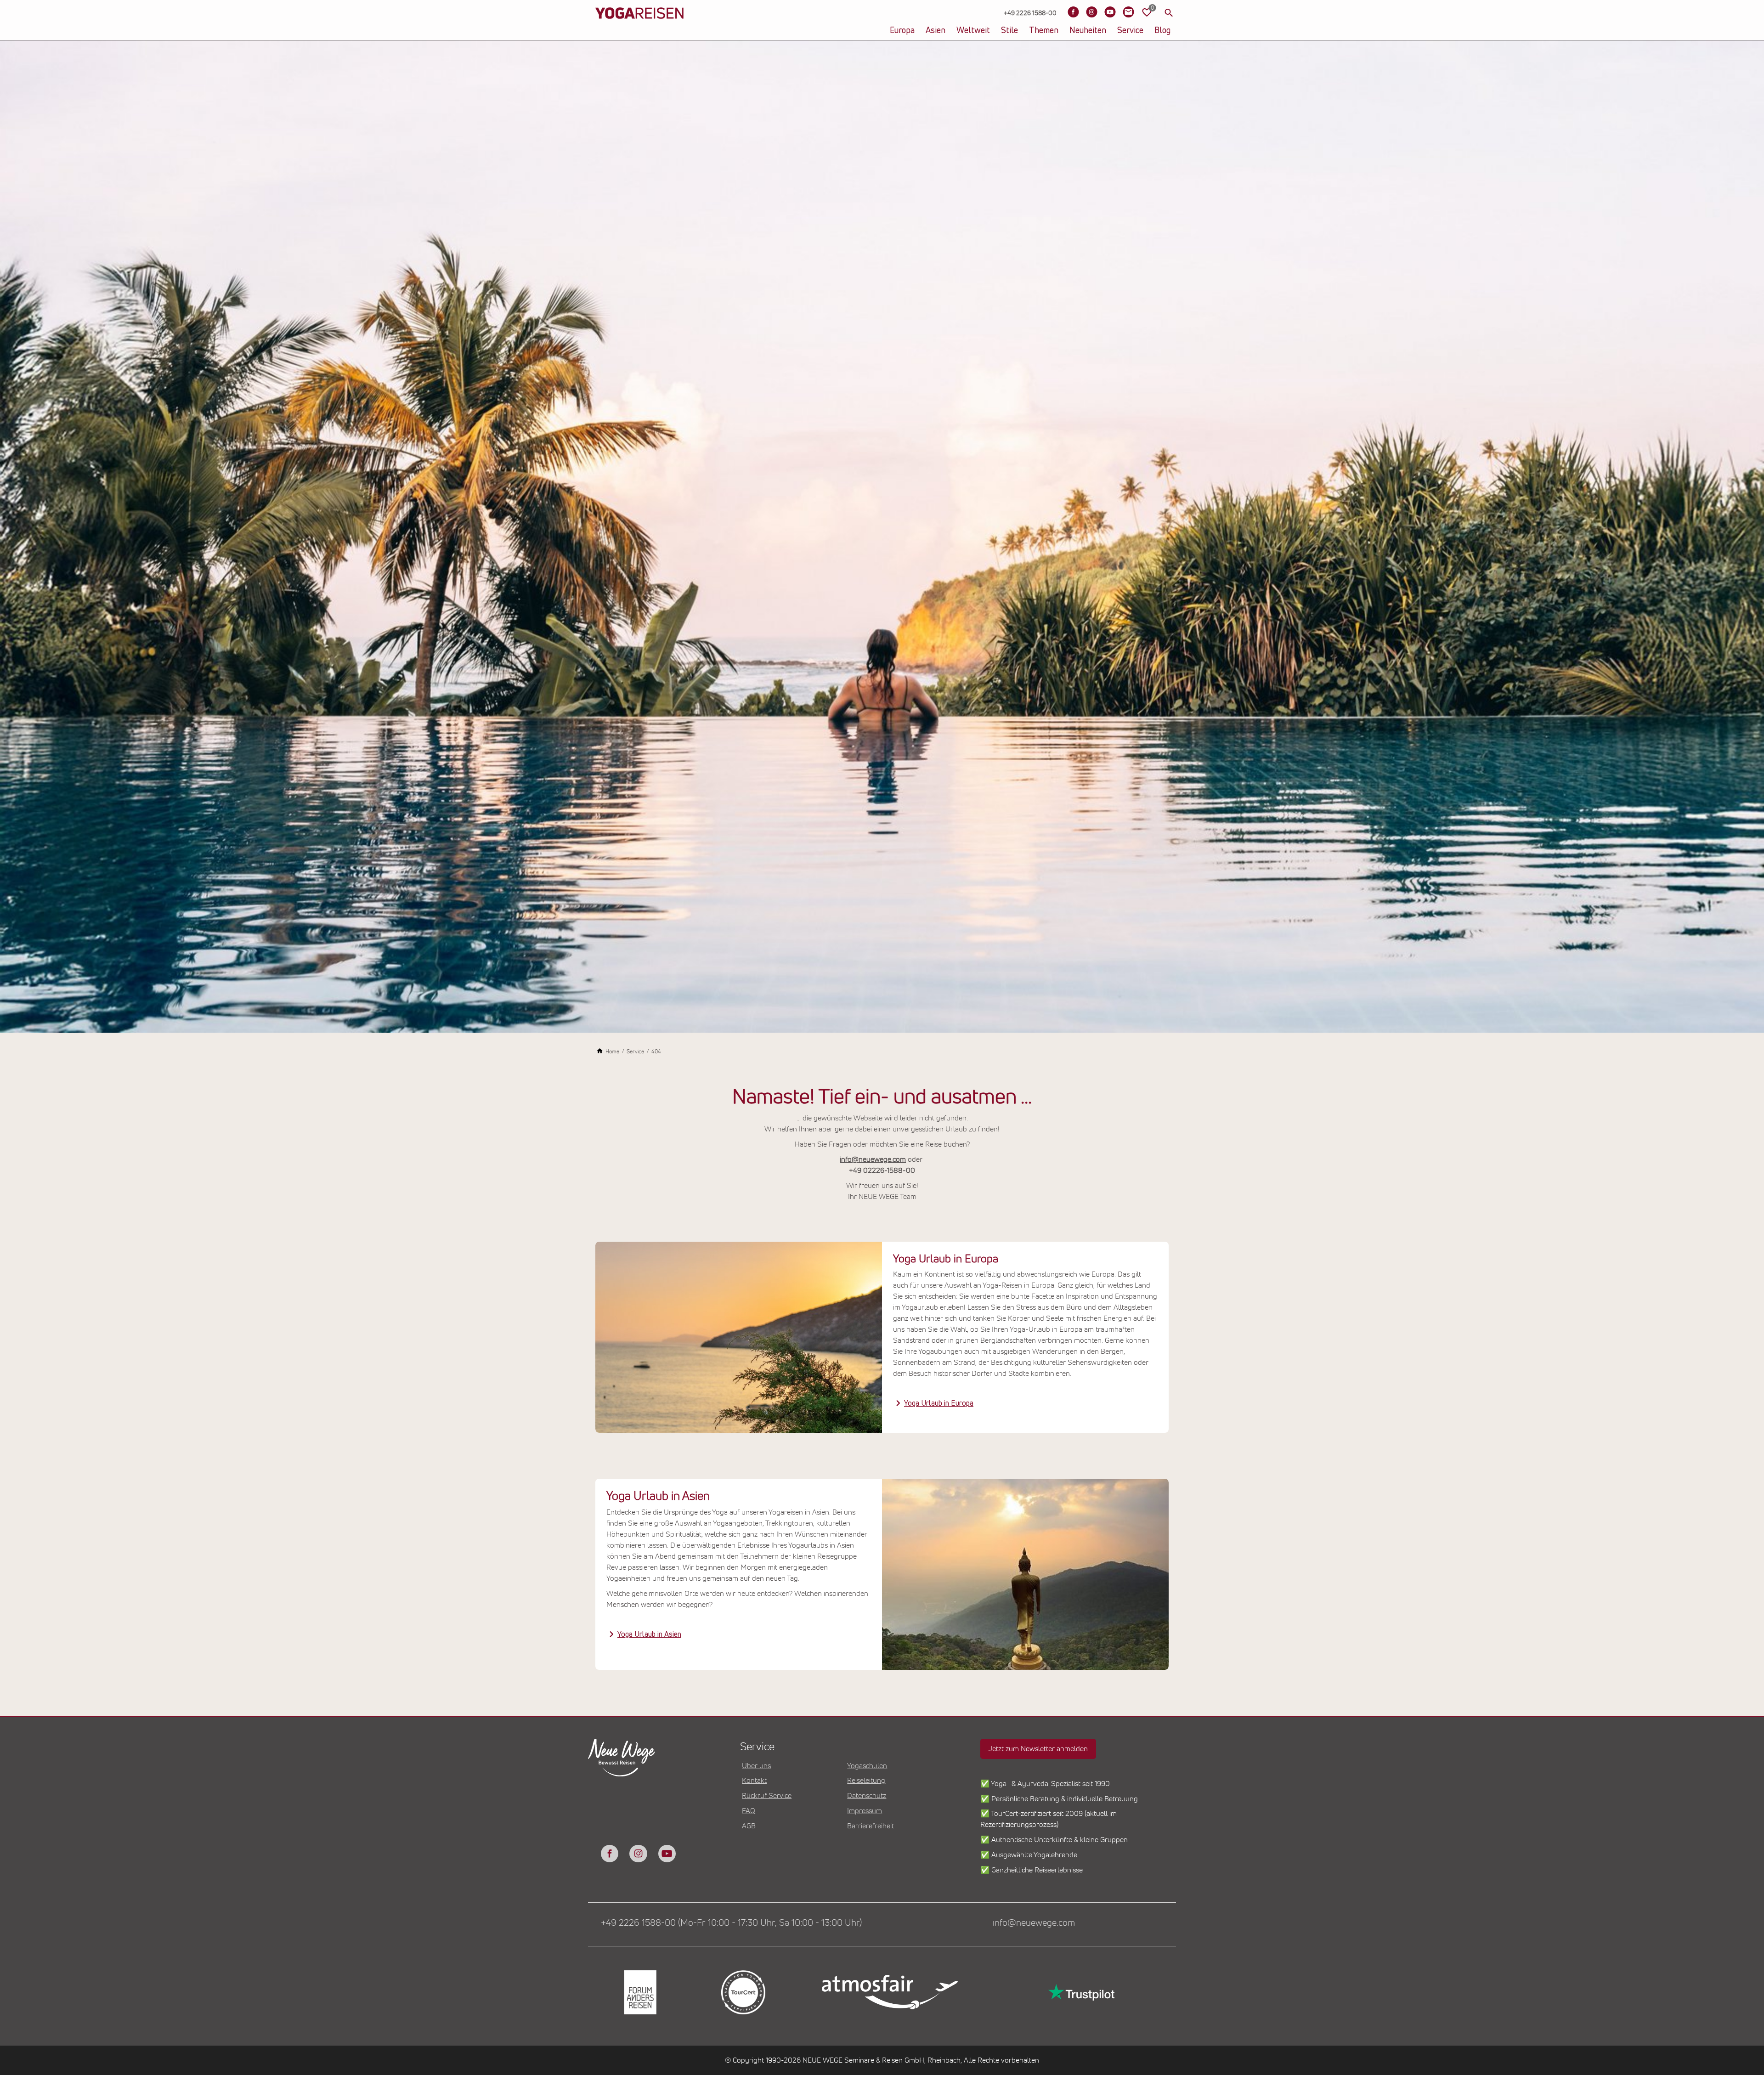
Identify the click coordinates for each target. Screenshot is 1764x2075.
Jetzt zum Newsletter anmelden (1038, 1749)
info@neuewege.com (873, 1159)
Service (1130, 31)
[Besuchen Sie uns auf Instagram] (1091, 12)
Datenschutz (867, 1796)
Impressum (865, 1811)
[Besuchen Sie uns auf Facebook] (1073, 12)
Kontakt (754, 1781)
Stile (1009, 31)
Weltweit (973, 31)
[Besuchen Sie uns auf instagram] (638, 1854)
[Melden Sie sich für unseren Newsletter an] (1128, 12)
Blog (1162, 31)
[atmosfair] (889, 1992)
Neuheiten (1088, 31)
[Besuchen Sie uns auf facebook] (610, 1854)
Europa (902, 31)
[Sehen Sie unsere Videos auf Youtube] (1110, 12)
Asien (936, 31)
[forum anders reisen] (639, 1993)
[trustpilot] (1080, 1992)
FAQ (749, 1811)
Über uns (756, 1766)
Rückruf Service (767, 1796)
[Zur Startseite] (639, 28)
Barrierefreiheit (871, 1826)
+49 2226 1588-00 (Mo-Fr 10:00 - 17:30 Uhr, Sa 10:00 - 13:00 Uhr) (731, 1923)
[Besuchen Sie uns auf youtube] (667, 1854)
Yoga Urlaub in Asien (649, 1634)
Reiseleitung (866, 1781)
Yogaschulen (867, 1766)
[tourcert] (742, 1993)
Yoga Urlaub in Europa (939, 1403)
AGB (749, 1826)
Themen (1044, 31)
